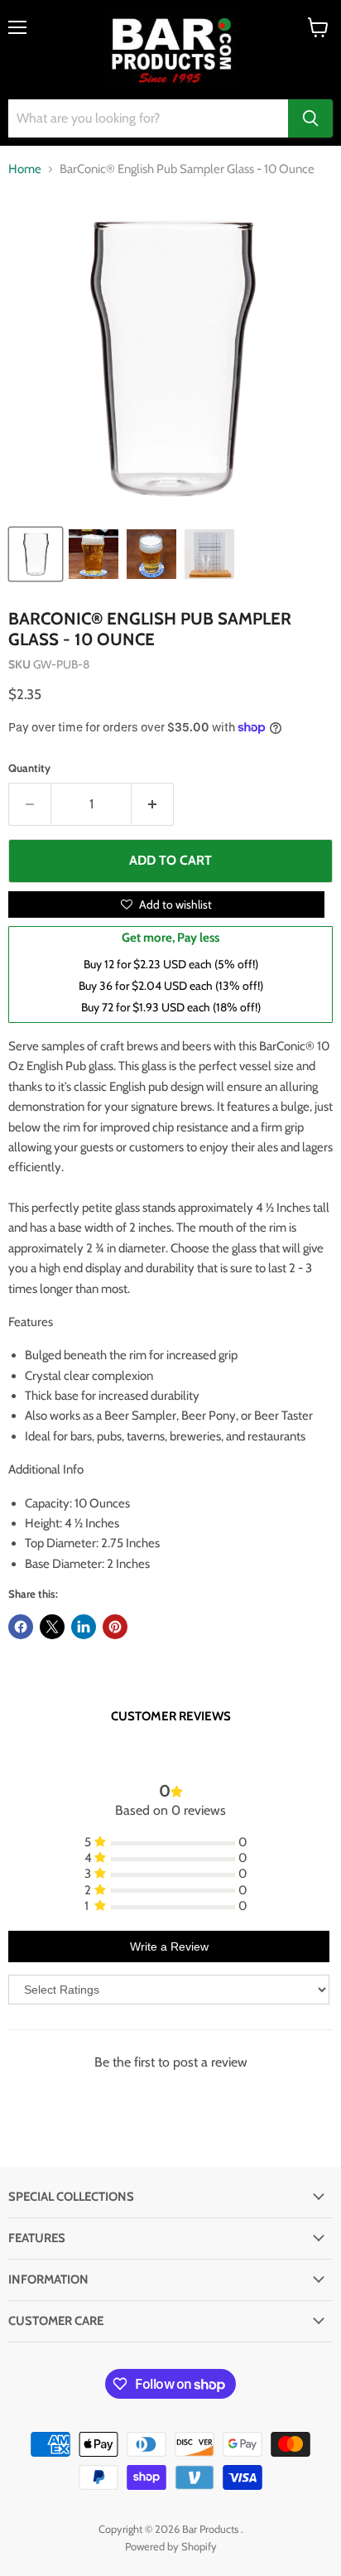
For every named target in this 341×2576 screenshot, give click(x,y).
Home (25, 169)
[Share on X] (52, 1627)
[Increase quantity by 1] (153, 804)
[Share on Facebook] (21, 1627)
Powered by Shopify (171, 2546)
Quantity (29, 768)
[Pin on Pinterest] (115, 1627)
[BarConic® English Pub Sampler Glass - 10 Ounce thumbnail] (36, 554)
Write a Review (169, 1946)
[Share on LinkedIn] (84, 1627)
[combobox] (148, 118)
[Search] (310, 118)
